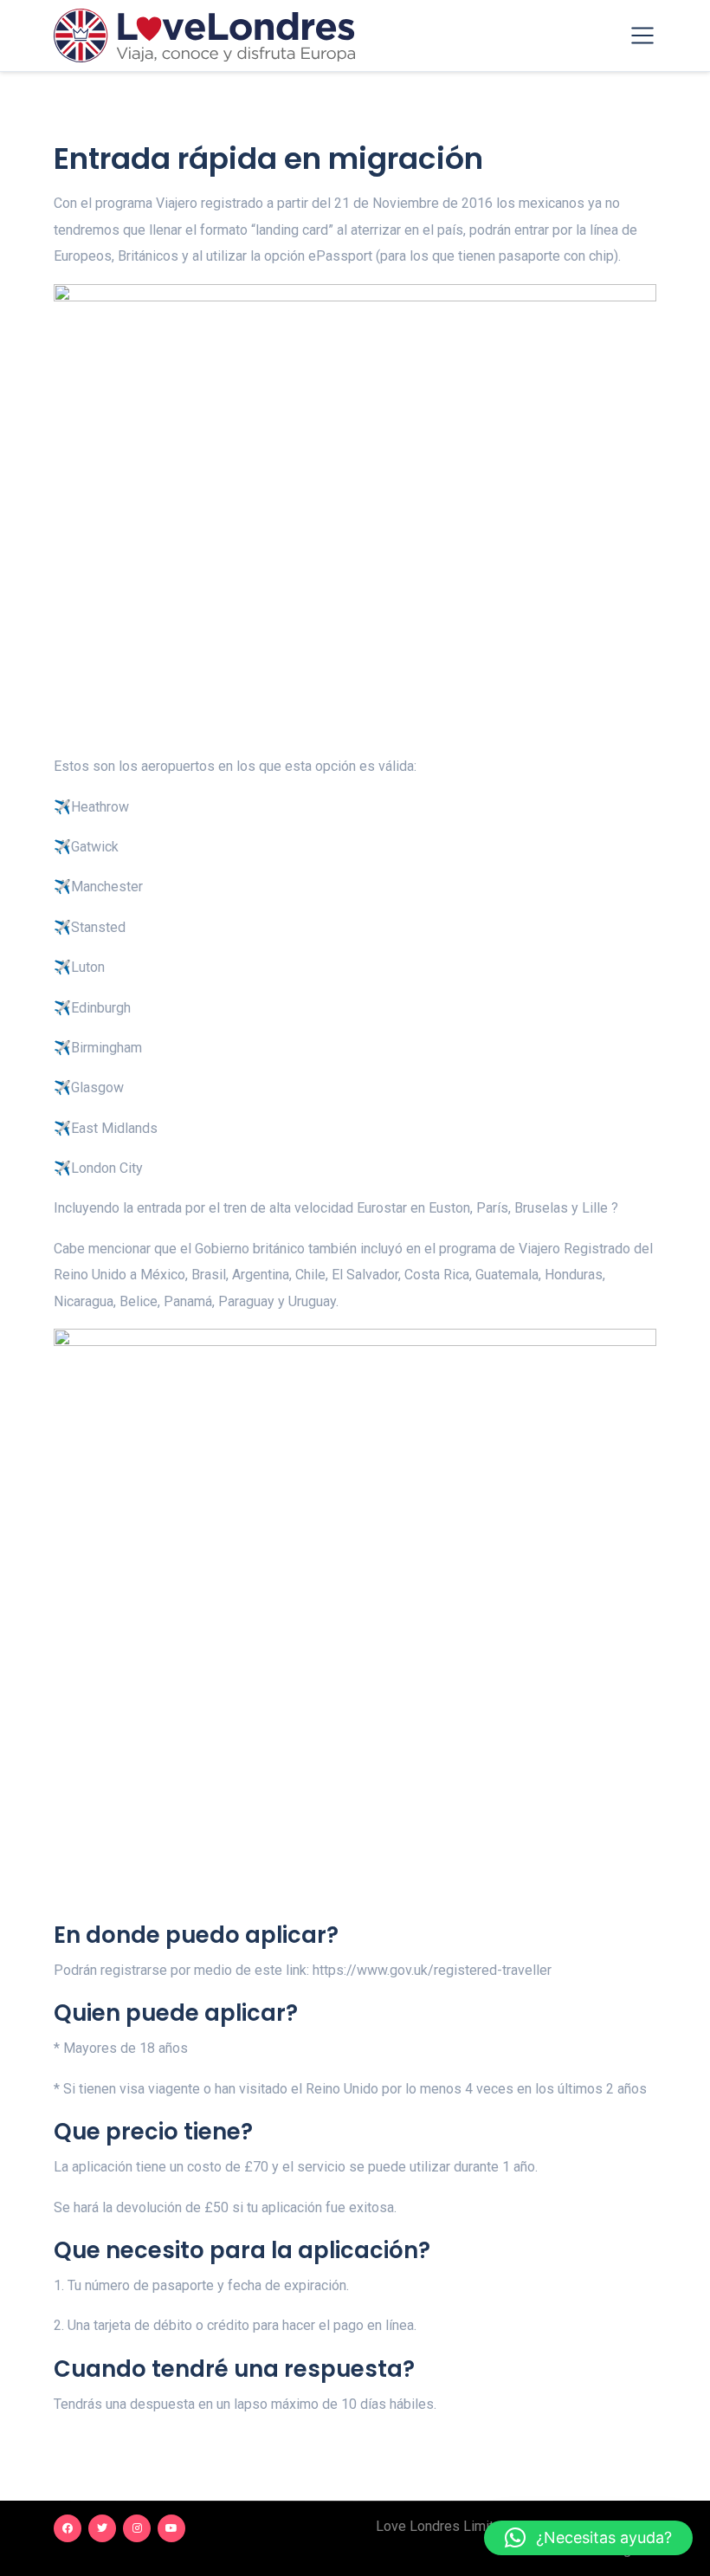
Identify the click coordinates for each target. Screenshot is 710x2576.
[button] (588, 2538)
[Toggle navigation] (642, 36)
